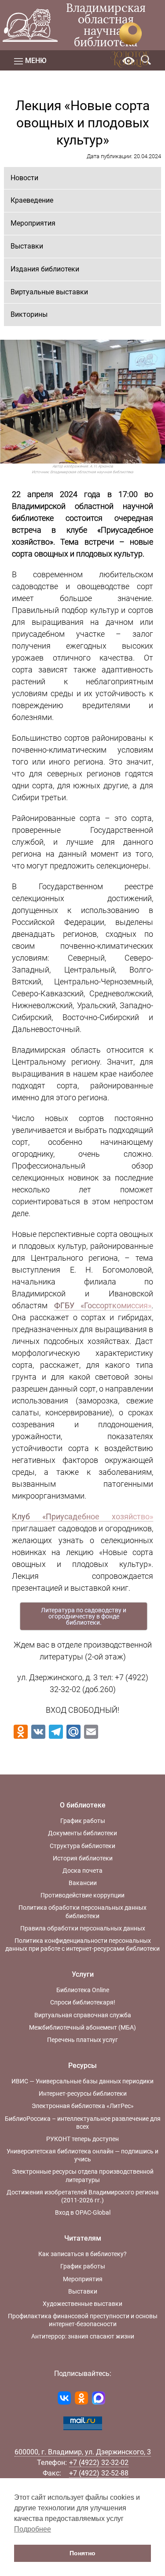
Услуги (83, 1974)
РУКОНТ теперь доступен (82, 2139)
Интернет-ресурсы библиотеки (83, 2093)
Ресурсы (82, 2066)
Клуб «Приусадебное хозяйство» (82, 1516)
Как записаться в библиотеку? (82, 2254)
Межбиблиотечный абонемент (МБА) (82, 2027)
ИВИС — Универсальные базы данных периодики (82, 2081)
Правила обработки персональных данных (83, 1928)
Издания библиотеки (45, 269)
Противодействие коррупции (82, 1895)
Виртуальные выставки (49, 292)
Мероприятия (33, 223)
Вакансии (83, 1883)
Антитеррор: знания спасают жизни (83, 2336)
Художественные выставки (82, 2304)
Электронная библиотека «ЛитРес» (83, 2106)
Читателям (83, 2238)
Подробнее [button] (33, 2529)
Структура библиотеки (82, 1846)
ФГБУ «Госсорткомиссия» (103, 1305)
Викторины (29, 314)
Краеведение (32, 200)
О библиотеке (83, 1805)
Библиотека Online (83, 1990)
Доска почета (82, 1871)
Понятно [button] (82, 2553)
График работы (83, 1821)
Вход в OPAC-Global (83, 2212)
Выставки (27, 246)
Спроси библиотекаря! (83, 2002)
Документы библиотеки (82, 1833)
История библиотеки (83, 1858)
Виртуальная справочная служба (83, 2015)
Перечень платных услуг (82, 2040)
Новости (24, 178)
